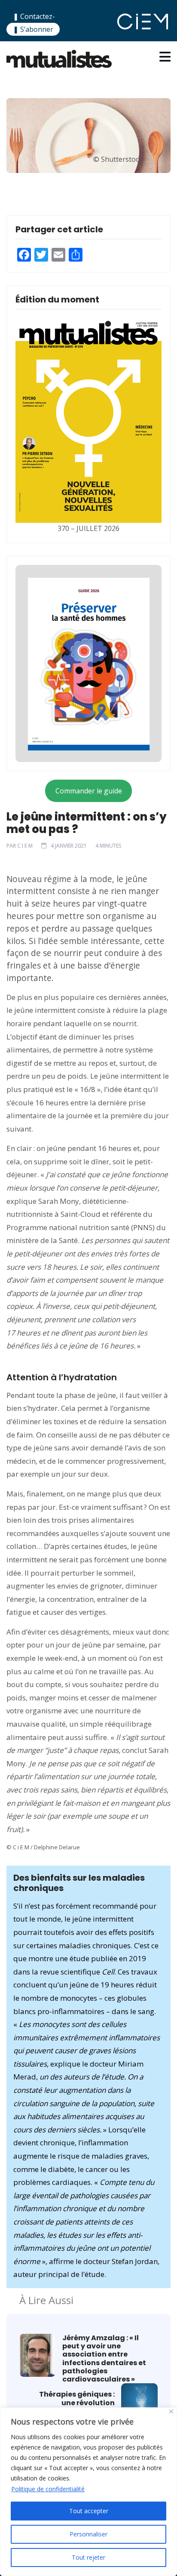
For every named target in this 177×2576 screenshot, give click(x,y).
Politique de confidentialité (48, 2489)
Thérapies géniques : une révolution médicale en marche (77, 2403)
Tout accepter (89, 2511)
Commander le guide (89, 791)
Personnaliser (88, 2534)
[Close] (171, 2411)
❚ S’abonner (33, 29)
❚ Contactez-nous (34, 22)
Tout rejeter (88, 2557)
